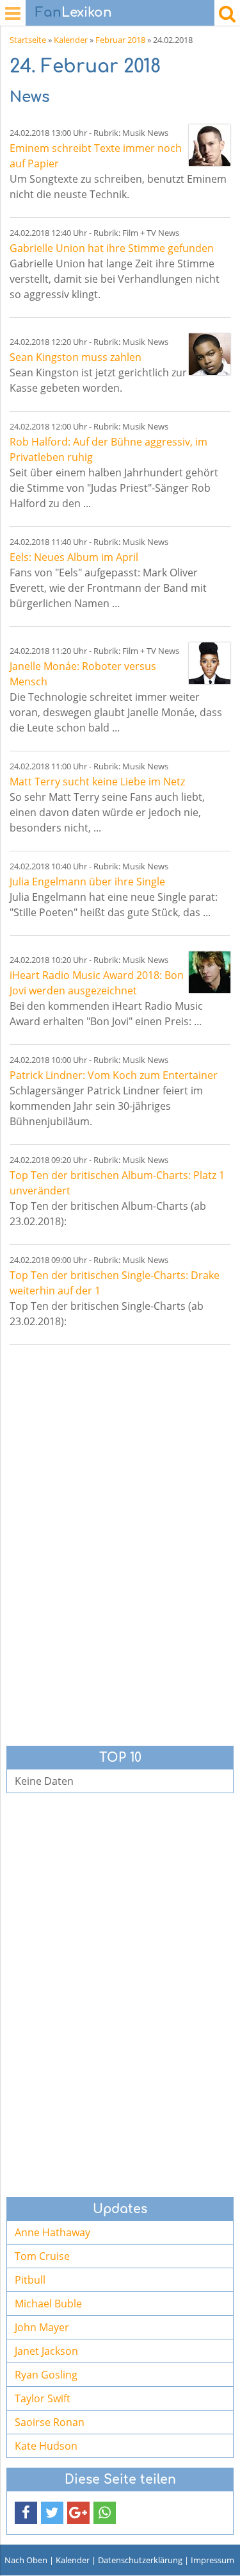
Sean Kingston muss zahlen (76, 357)
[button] (26, 2513)
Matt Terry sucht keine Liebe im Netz (97, 782)
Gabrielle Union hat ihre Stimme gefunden (112, 248)
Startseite (28, 40)
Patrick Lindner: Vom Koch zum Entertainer (114, 1075)
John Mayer (42, 2327)
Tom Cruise (42, 2256)
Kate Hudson (46, 2446)
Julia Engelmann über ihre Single (87, 882)
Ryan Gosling (46, 2375)
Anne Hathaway (52, 2232)
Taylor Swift (43, 2398)
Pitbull (30, 2280)
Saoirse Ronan (50, 2422)
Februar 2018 (120, 40)
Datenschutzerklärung (140, 2560)
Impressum (212, 2560)
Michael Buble (48, 2304)
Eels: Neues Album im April (74, 557)
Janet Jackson (46, 2351)
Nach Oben (26, 2560)
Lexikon (74, 13)
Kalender (71, 40)
